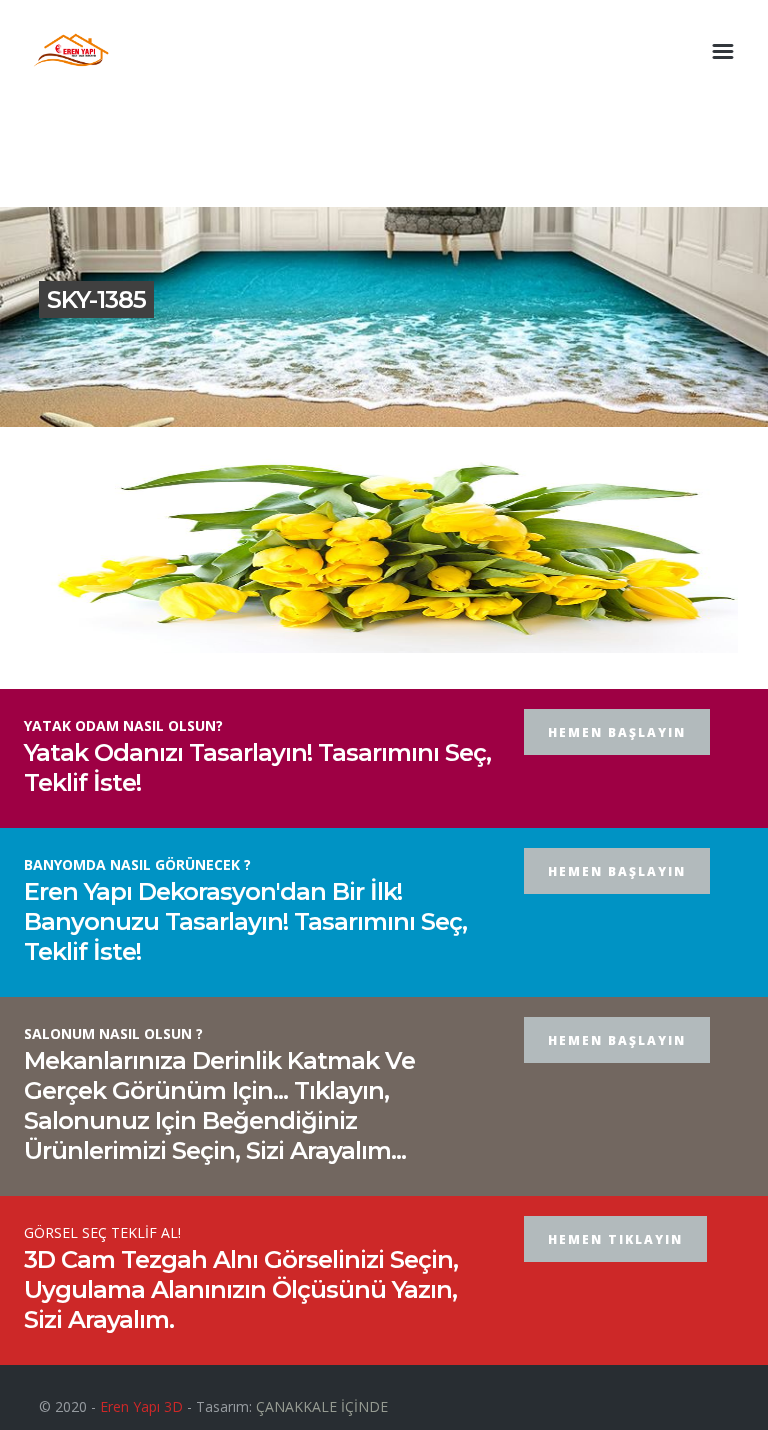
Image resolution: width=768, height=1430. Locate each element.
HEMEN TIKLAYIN (615, 1239)
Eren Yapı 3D (141, 1406)
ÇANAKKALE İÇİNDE (322, 1406)
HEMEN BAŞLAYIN (617, 732)
